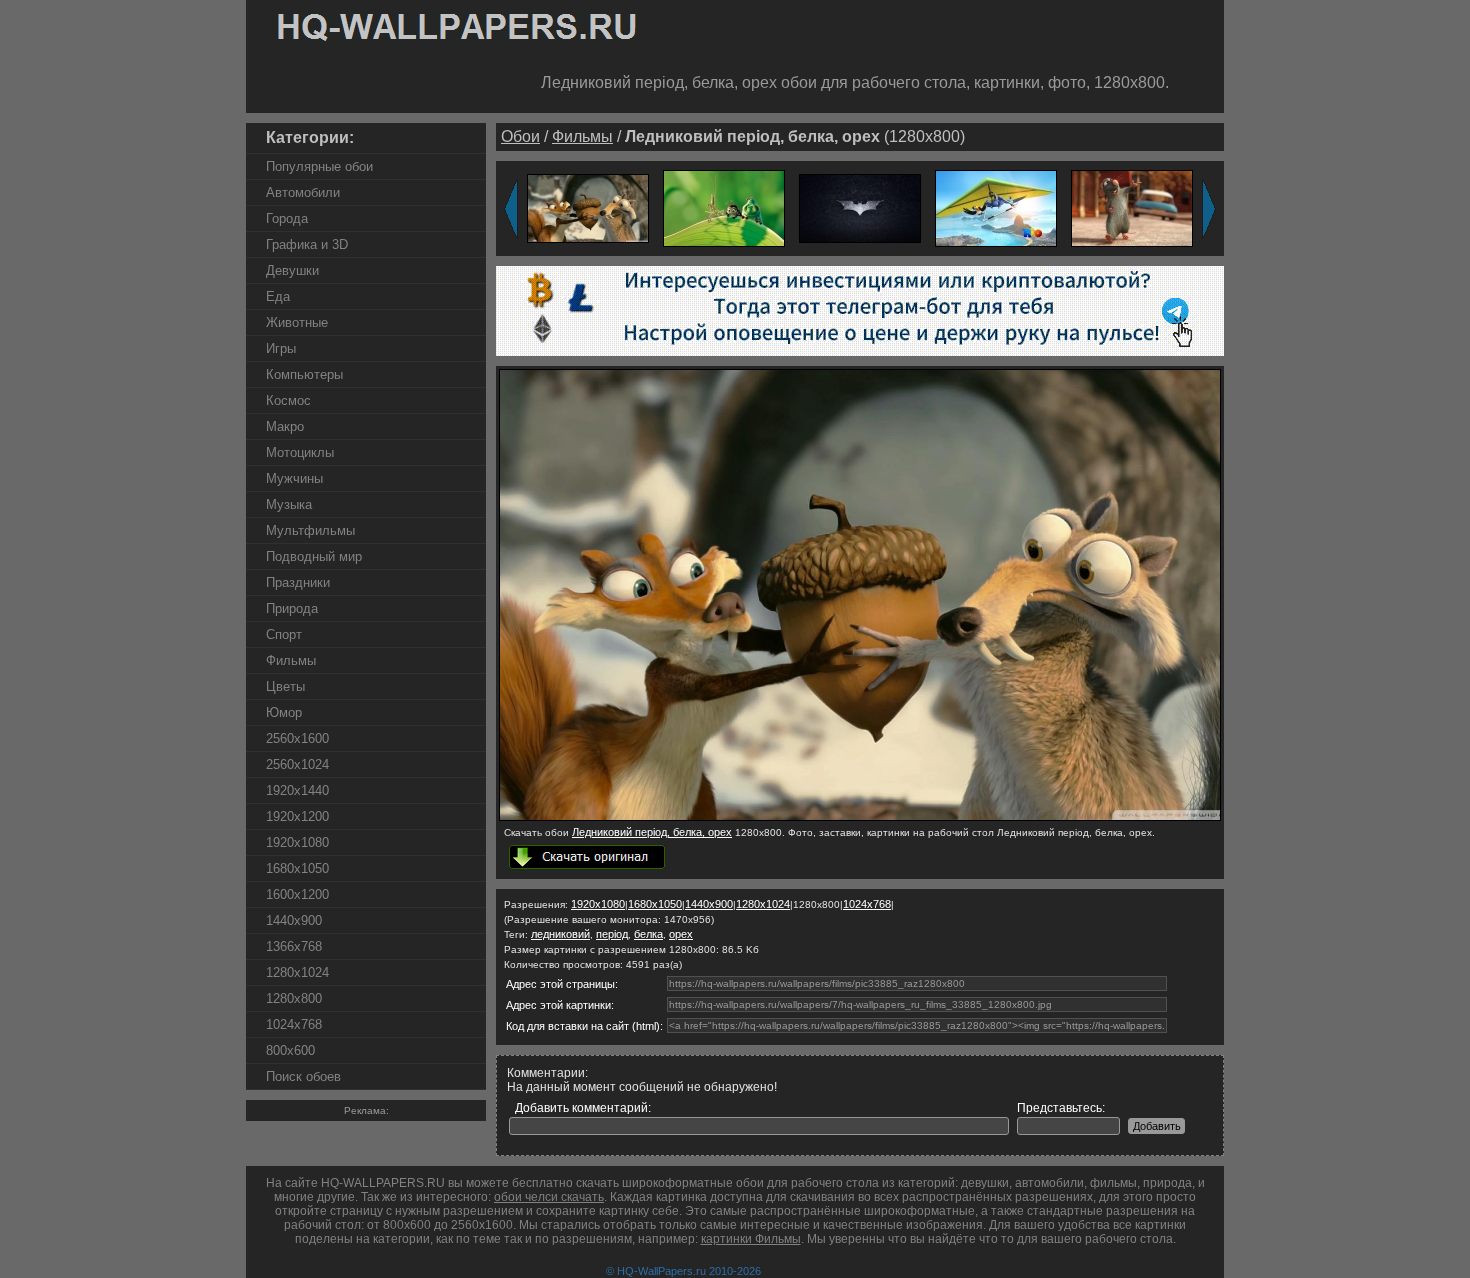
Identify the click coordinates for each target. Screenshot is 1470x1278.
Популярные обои (319, 166)
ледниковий (560, 934)
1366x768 (294, 946)
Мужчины (294, 478)
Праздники (298, 582)
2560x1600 (297, 738)
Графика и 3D (307, 244)
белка (648, 934)
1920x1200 (297, 816)
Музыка (289, 504)
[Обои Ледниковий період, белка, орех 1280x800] (860, 817)
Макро (285, 426)
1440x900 (294, 920)
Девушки (292, 270)
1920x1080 (297, 842)
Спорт (284, 634)
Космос (288, 400)
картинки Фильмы (751, 1239)
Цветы (285, 686)
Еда (278, 296)
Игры (281, 348)
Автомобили (303, 192)
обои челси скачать (549, 1197)
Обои (520, 136)
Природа (292, 608)
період (612, 934)
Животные (297, 322)
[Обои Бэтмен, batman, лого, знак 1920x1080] (860, 207)
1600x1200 (297, 894)
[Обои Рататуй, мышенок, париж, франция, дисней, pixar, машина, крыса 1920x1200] (1132, 207)
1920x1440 (297, 790)
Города (287, 218)
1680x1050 (297, 868)
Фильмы (291, 660)
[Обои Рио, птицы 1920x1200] (996, 207)
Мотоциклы (300, 452)
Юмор (284, 712)
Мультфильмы (310, 530)
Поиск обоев (303, 1076)
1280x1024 (297, 972)
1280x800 (294, 998)
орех (681, 934)
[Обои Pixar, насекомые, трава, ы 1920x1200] (724, 207)
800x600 (290, 1050)
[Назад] (511, 209)
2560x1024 (297, 764)
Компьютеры (304, 374)
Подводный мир (314, 556)
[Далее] (1209, 209)
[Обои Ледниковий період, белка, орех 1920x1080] (588, 207)
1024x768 (294, 1024)
